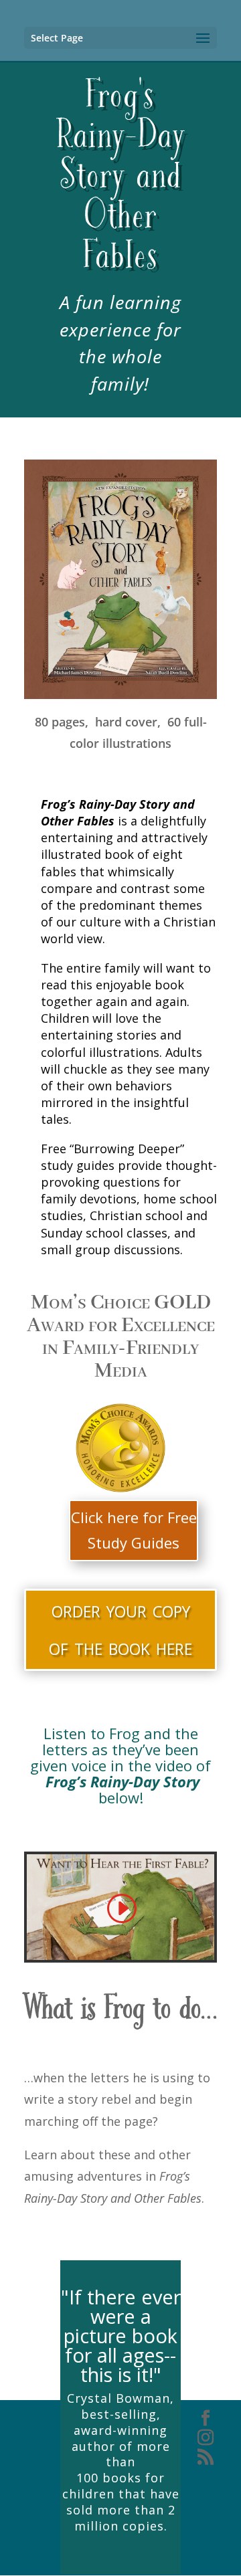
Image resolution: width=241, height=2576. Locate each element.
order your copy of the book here (120, 1628)
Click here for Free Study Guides (134, 1529)
